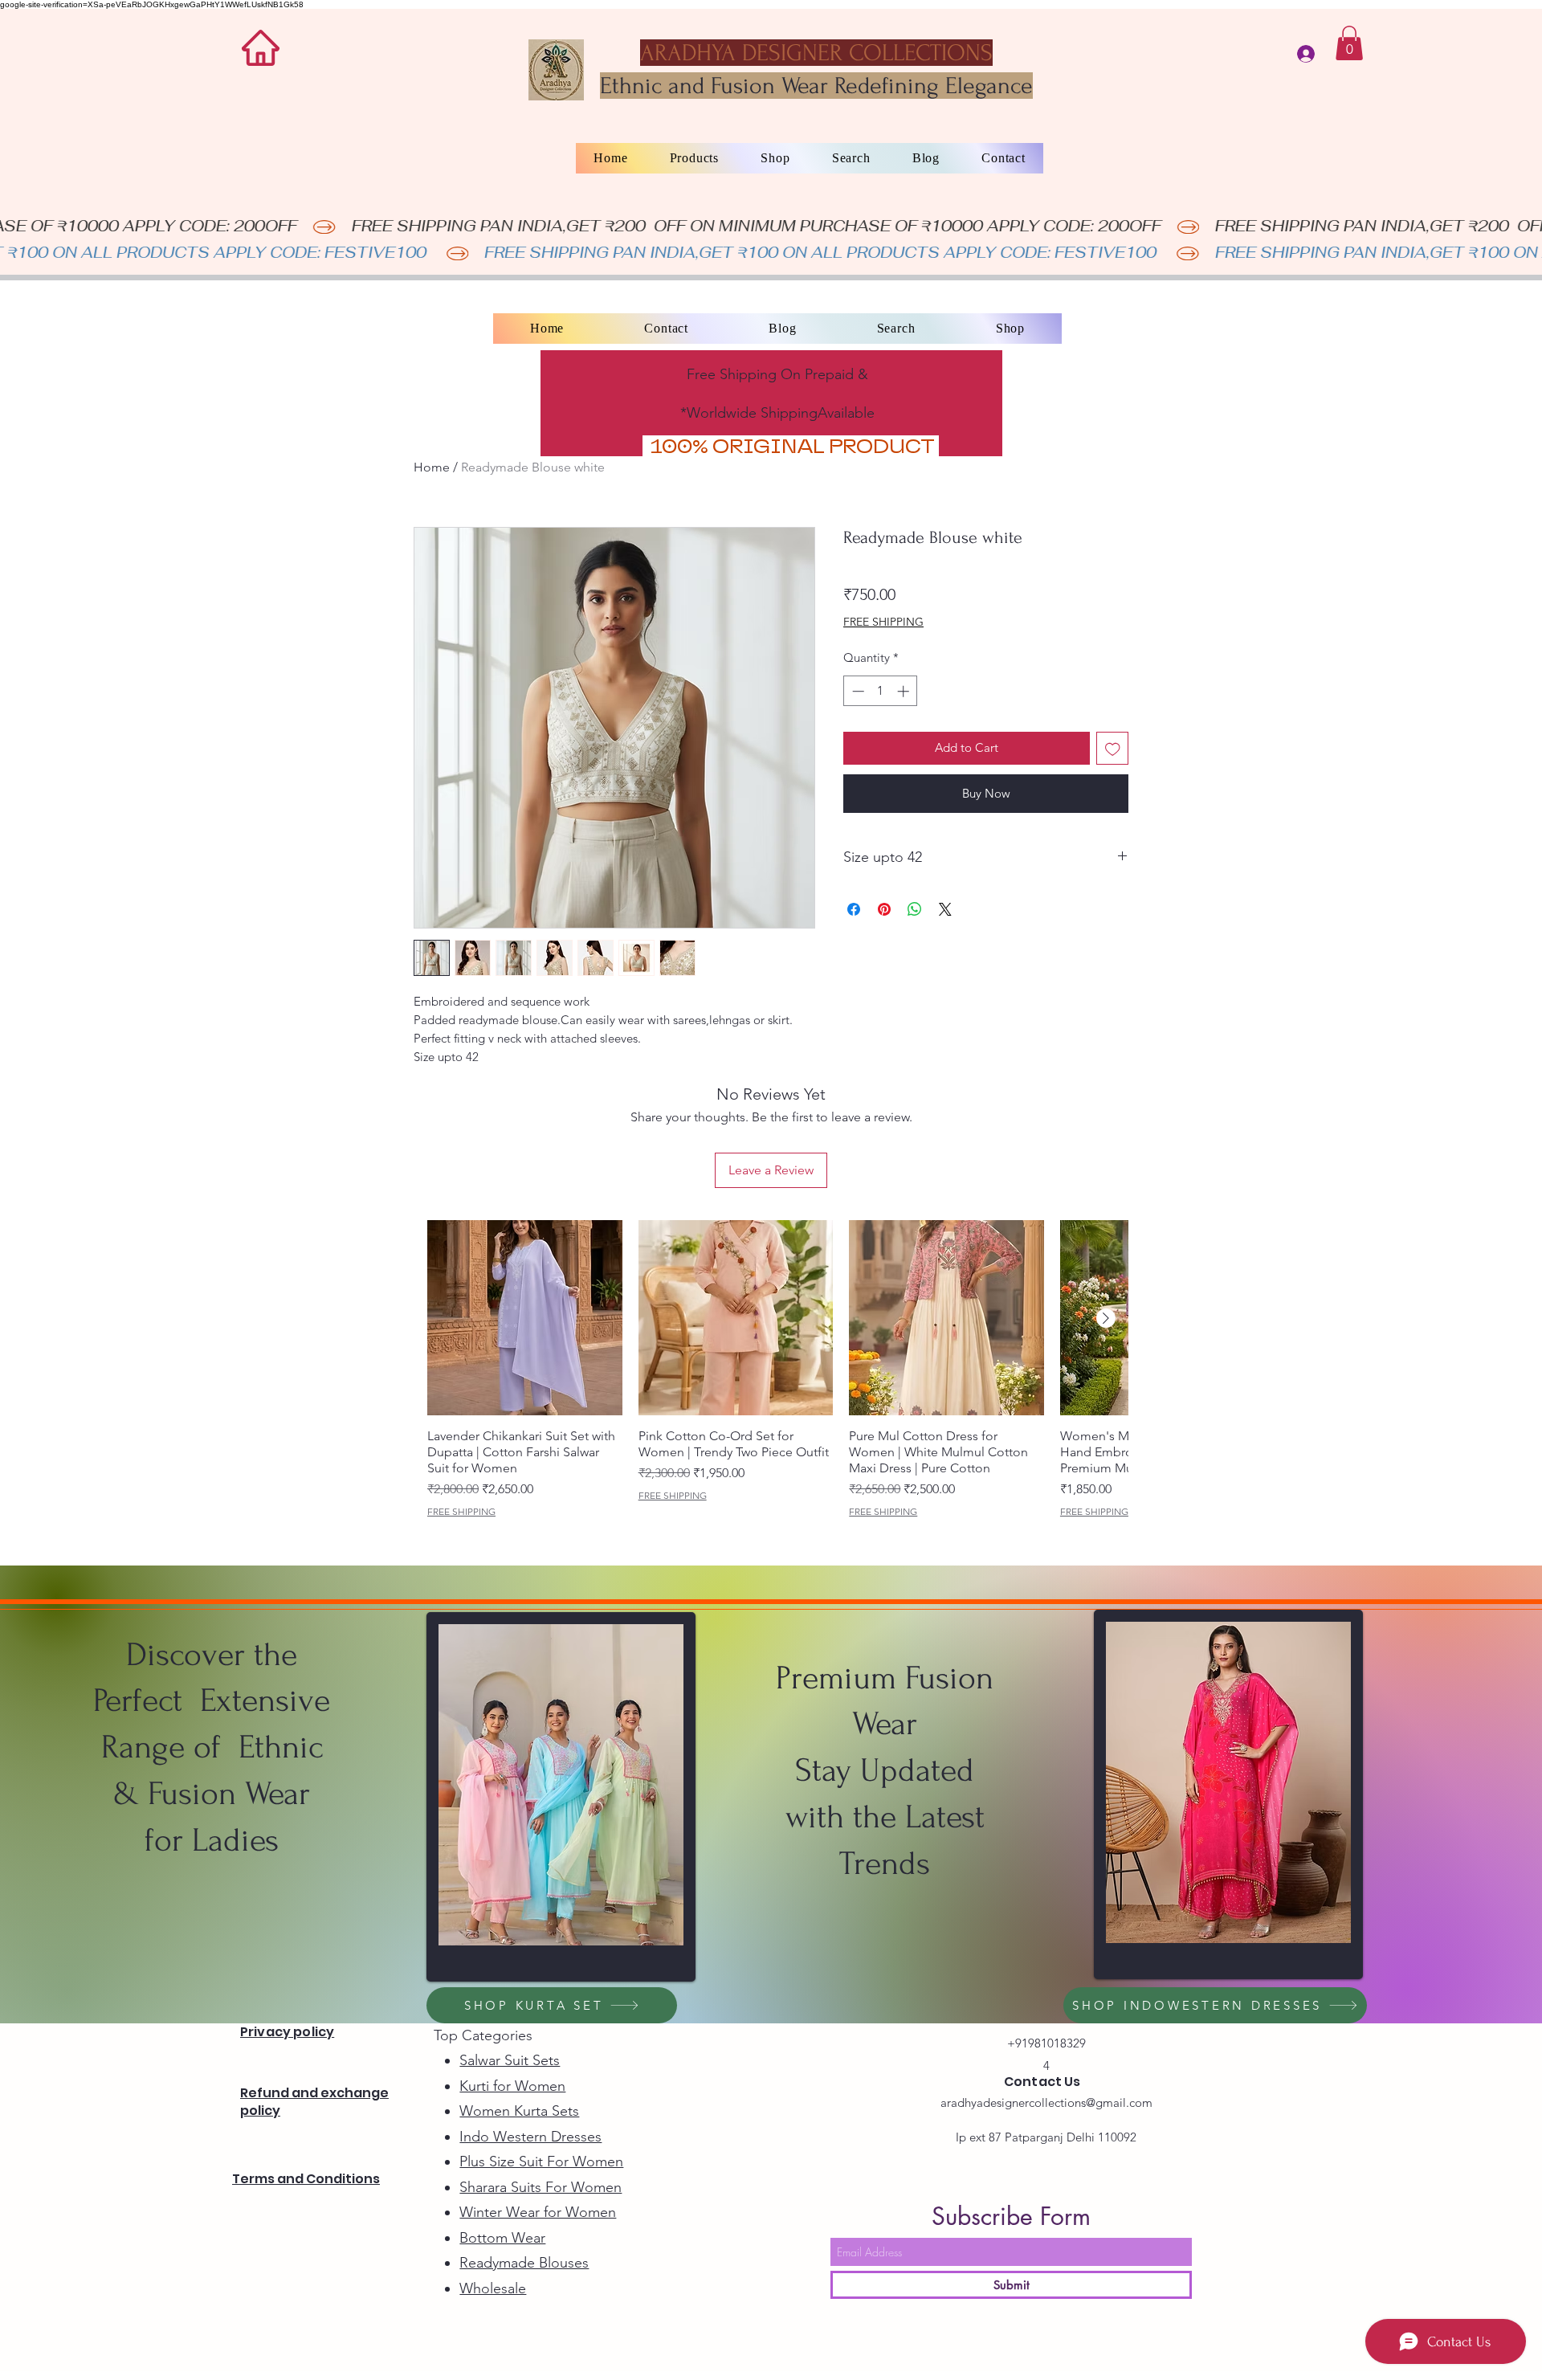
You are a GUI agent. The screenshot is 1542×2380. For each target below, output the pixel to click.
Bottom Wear (502, 2238)
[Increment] (905, 691)
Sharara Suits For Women (541, 2187)
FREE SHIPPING (883, 622)
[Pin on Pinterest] (884, 909)
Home (432, 467)
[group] (778, 1369)
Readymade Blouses (524, 2263)
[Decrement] (857, 691)
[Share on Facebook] (854, 909)
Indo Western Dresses (530, 2137)
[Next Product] (1106, 1318)
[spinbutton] (881, 691)
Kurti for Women (512, 2086)
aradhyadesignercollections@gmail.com (1046, 2102)
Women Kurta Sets (519, 2111)
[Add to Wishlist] (1113, 748)
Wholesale (493, 2288)
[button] (1349, 43)
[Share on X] (945, 909)
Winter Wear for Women (538, 2212)
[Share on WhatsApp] (915, 909)
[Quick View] (525, 1318)
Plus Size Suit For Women (541, 2162)
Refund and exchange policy (314, 2102)
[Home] (261, 48)
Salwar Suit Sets (510, 2060)
